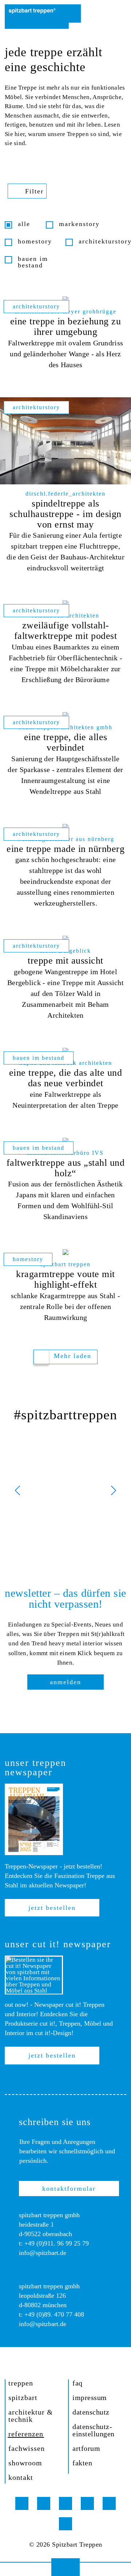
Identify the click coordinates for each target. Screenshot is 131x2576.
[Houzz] (109, 2503)
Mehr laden (73, 1356)
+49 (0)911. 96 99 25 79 (57, 2243)
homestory (35, 241)
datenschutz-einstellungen (94, 2430)
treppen (21, 2383)
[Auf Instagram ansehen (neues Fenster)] (66, 1490)
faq (78, 2383)
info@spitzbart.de (43, 2253)
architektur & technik (31, 2416)
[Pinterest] (65, 2503)
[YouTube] (87, 2503)
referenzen (26, 2434)
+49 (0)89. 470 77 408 (54, 2314)
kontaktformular (69, 2189)
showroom (25, 2463)
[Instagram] (22, 2503)
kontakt (21, 2477)
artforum (86, 2448)
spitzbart (23, 2397)
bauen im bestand (33, 262)
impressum (90, 2397)
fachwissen (27, 2448)
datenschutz (91, 2412)
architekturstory (102, 241)
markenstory (79, 224)
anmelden (65, 1682)
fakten (82, 2463)
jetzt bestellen (52, 1908)
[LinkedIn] (65, 2524)
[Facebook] (44, 2503)
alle (24, 224)
